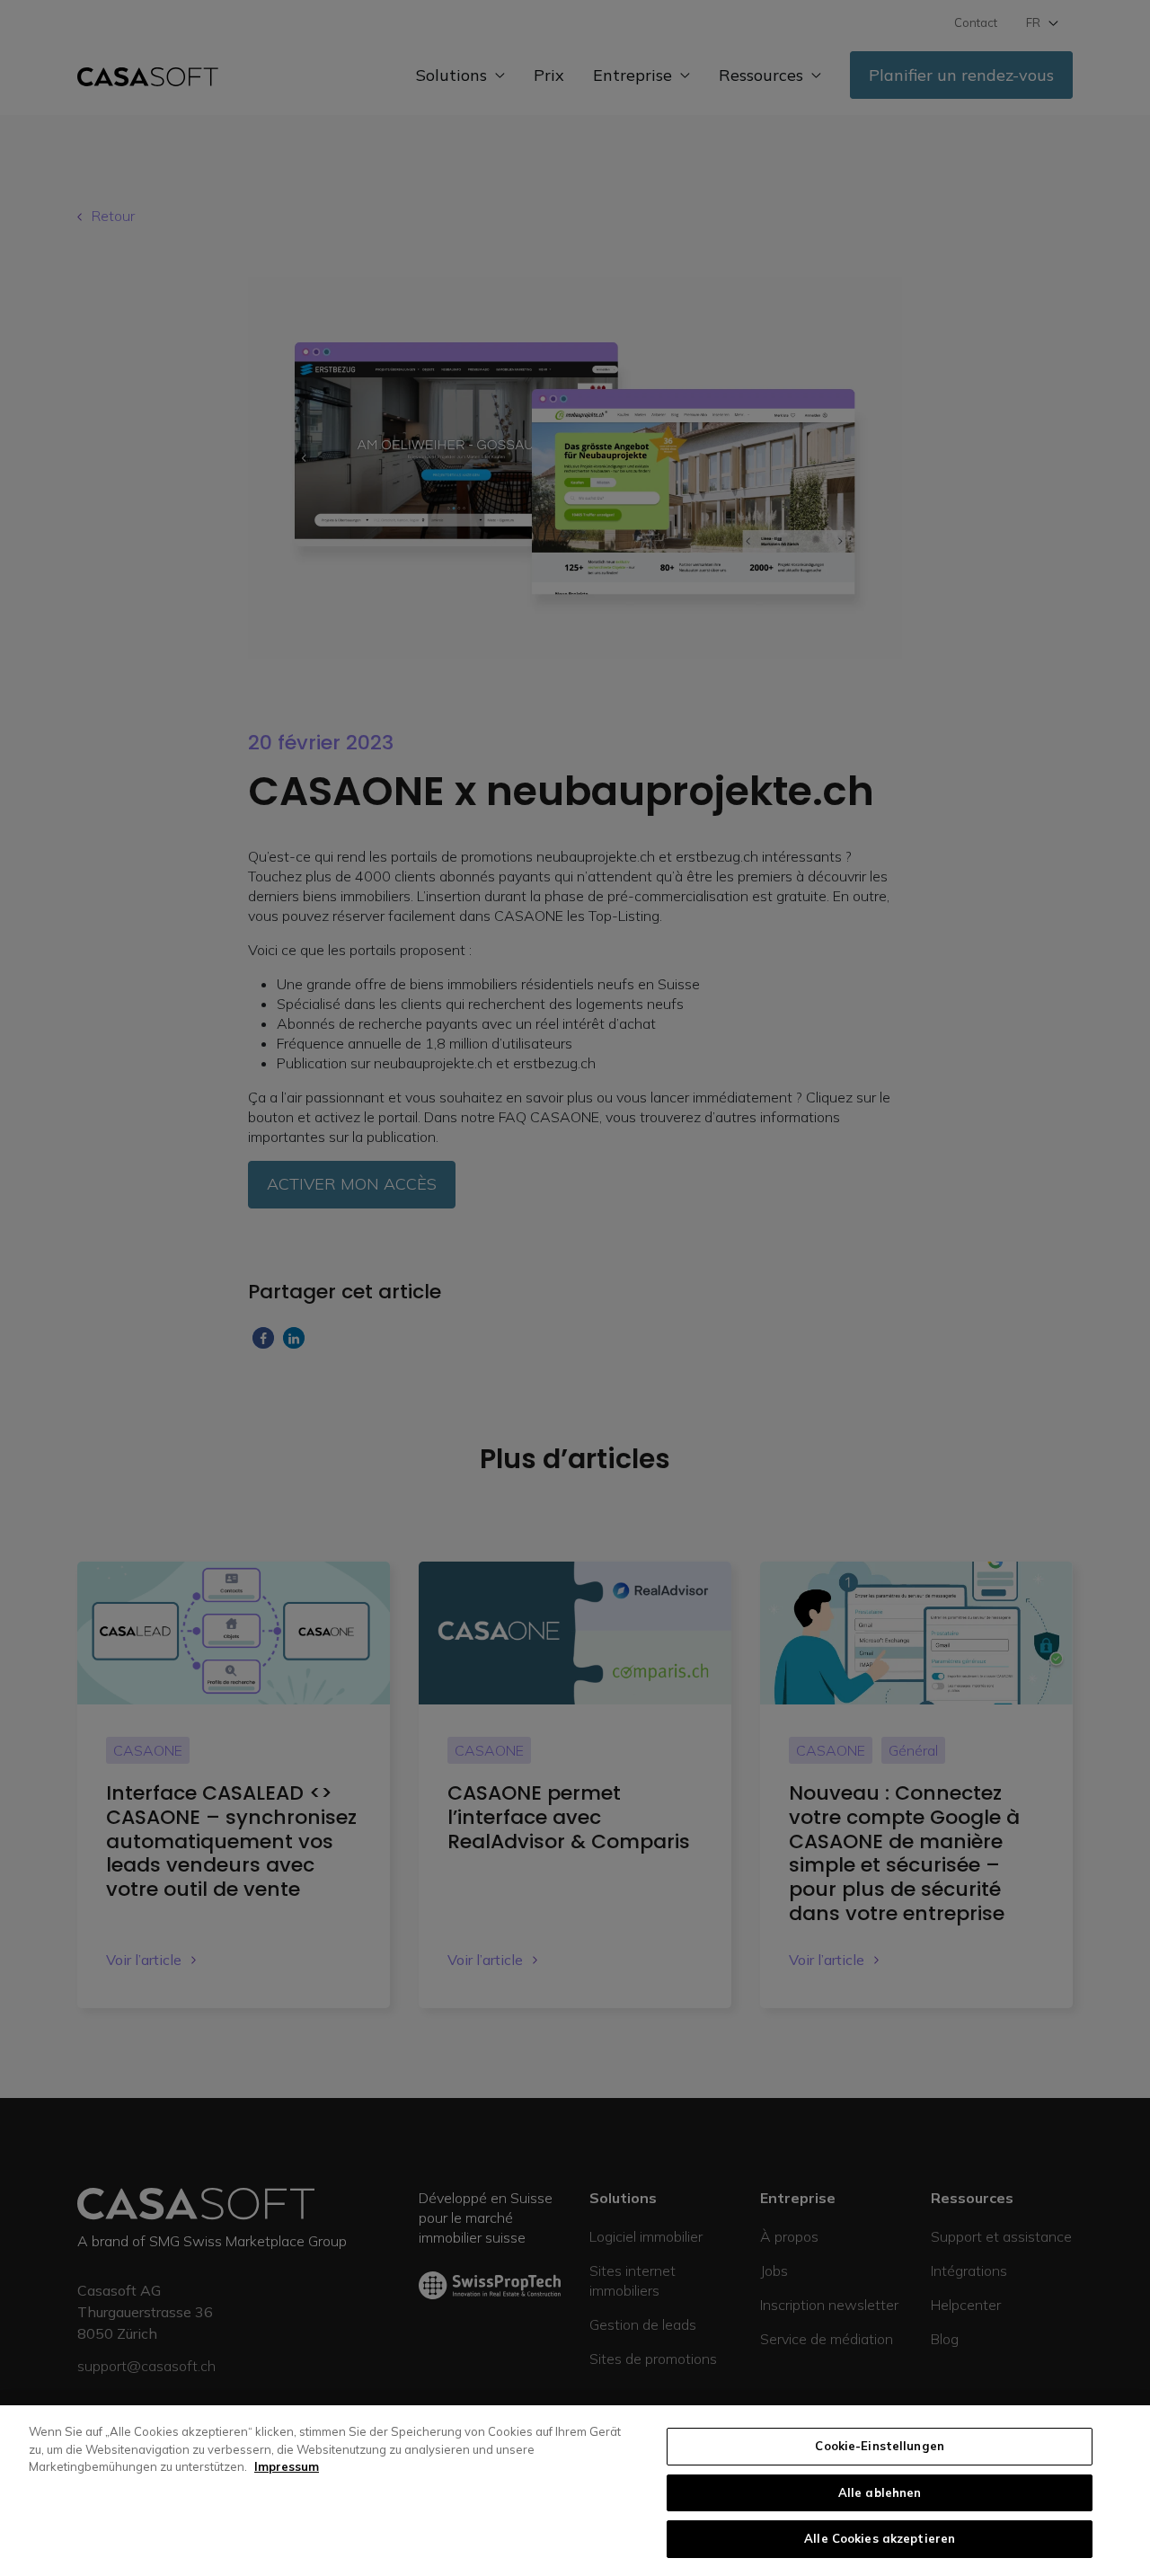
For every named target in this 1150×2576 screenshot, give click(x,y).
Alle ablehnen (880, 2492)
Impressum (287, 2466)
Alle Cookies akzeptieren (880, 2538)
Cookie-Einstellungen (880, 2446)
